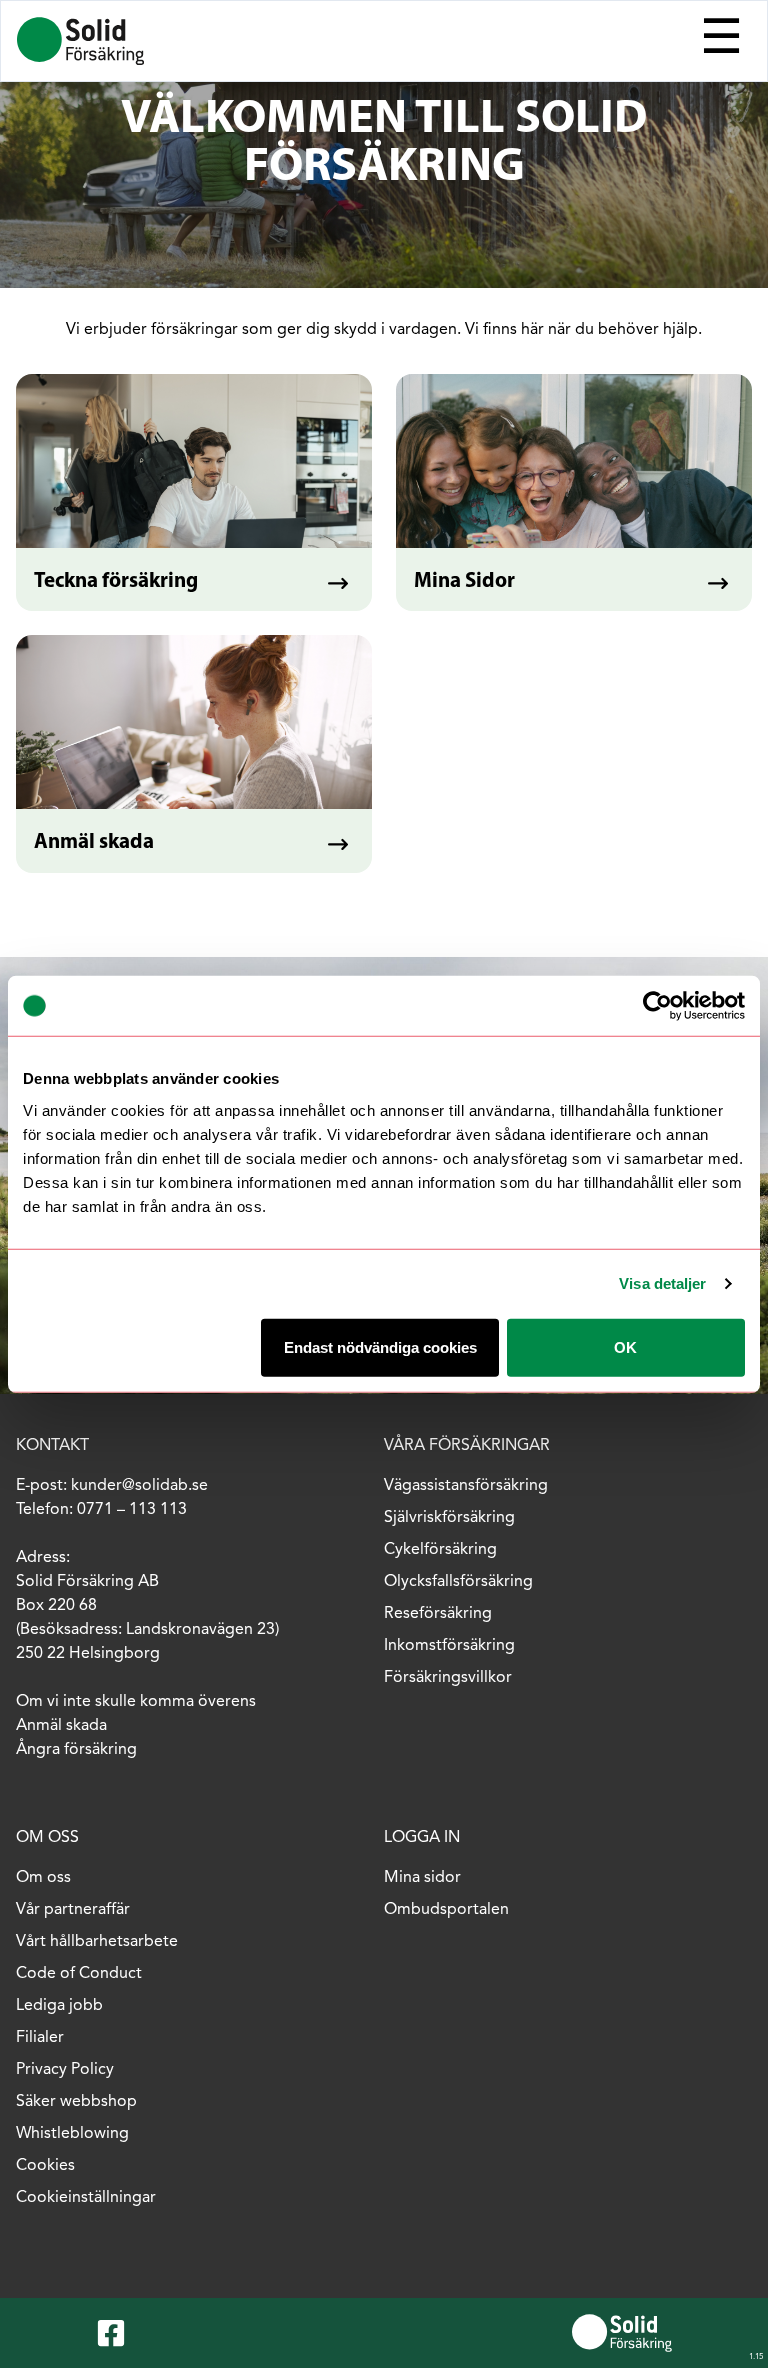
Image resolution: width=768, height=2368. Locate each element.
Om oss (43, 1878)
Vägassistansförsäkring (466, 1486)
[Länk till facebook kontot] (115, 2333)
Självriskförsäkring (449, 1518)
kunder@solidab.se (139, 1486)
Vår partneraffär (73, 1910)
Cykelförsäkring (440, 1550)
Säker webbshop (76, 2102)
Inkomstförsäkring (449, 1646)
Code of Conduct (79, 1974)
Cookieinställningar (86, 2198)
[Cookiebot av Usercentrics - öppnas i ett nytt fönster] (657, 1006)
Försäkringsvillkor (448, 1678)
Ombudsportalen (446, 1910)
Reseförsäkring (438, 1614)
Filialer (40, 2038)
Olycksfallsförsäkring (458, 1582)
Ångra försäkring (76, 1750)
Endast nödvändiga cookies (380, 1346)
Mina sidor (422, 1878)
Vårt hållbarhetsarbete (97, 1942)
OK (625, 1346)
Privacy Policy (65, 2070)
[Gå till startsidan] (80, 41)
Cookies (45, 2166)
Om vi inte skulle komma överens (138, 1702)
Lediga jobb (59, 2006)
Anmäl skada (61, 1726)
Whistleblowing (72, 2134)
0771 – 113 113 (132, 1510)
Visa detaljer (662, 1283)
